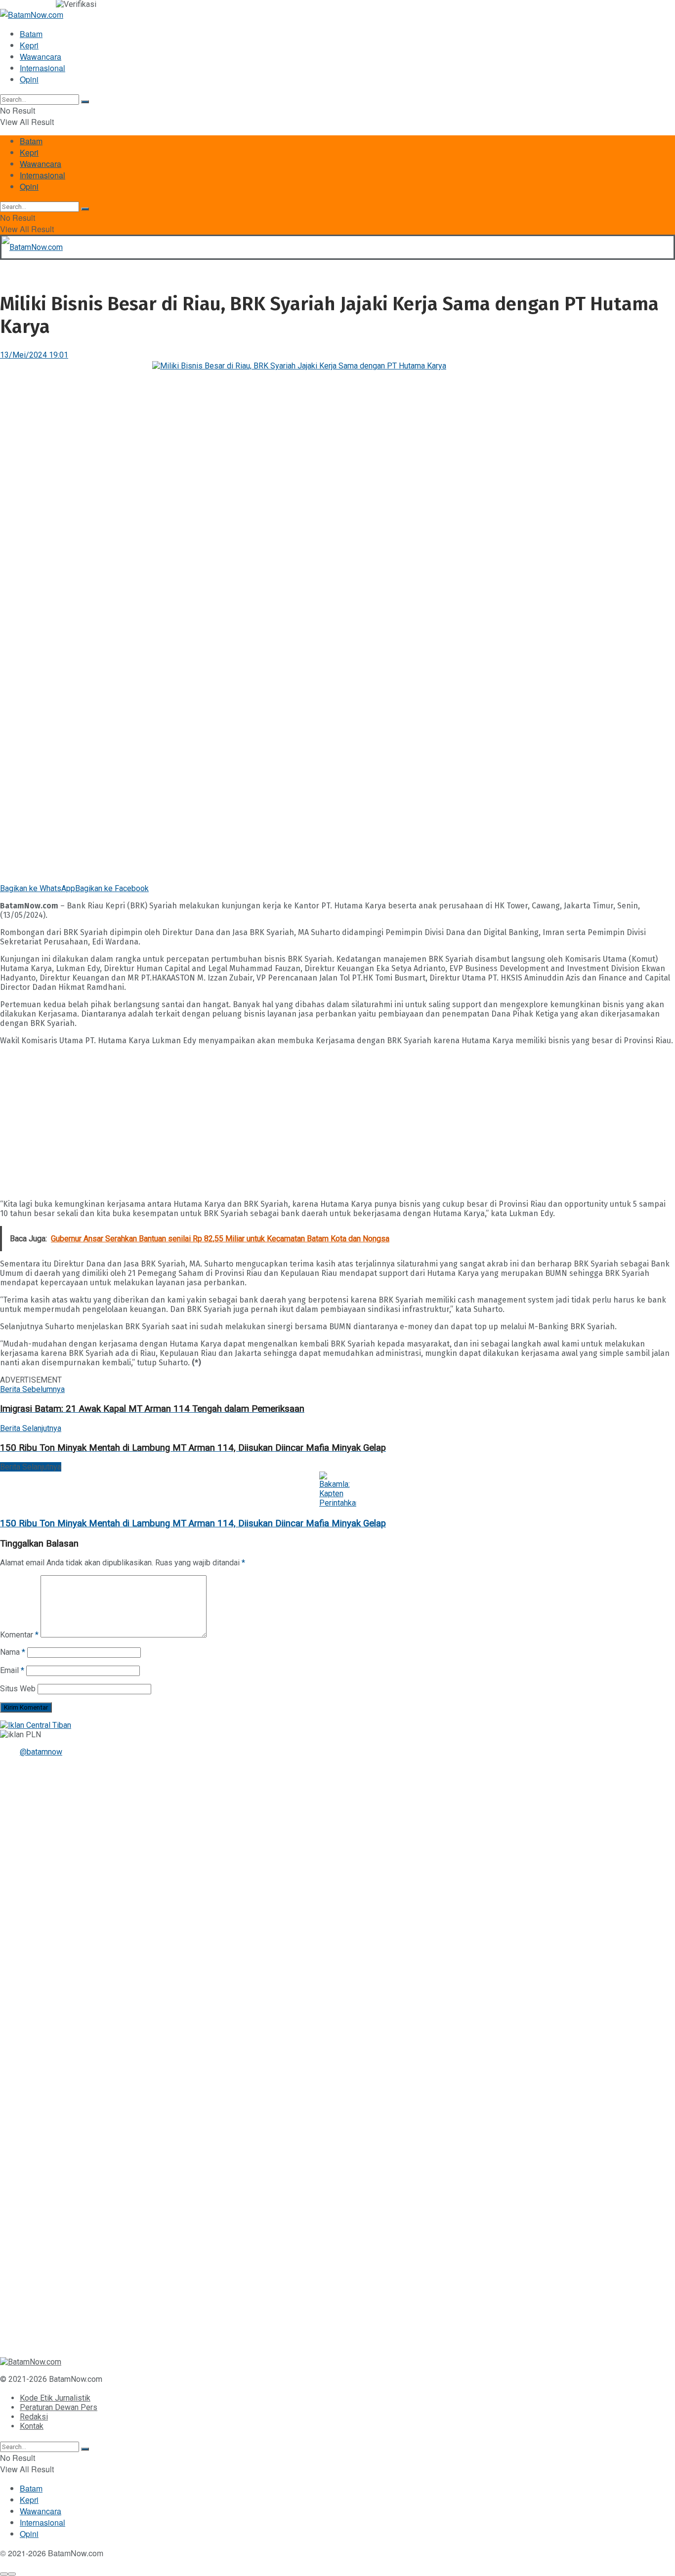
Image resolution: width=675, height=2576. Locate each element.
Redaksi (34, 2417)
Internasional (42, 68)
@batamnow (41, 1752)
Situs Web (18, 1689)
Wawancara (41, 57)
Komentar (19, 1635)
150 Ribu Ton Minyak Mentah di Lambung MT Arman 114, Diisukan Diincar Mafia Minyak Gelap (193, 1523)
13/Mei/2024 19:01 (34, 355)
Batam (31, 34)
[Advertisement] (296, 1122)
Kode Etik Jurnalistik (55, 2398)
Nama (13, 1652)
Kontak (32, 2426)
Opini (29, 79)
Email (12, 1670)
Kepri (29, 45)
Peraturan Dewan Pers (59, 2407)
